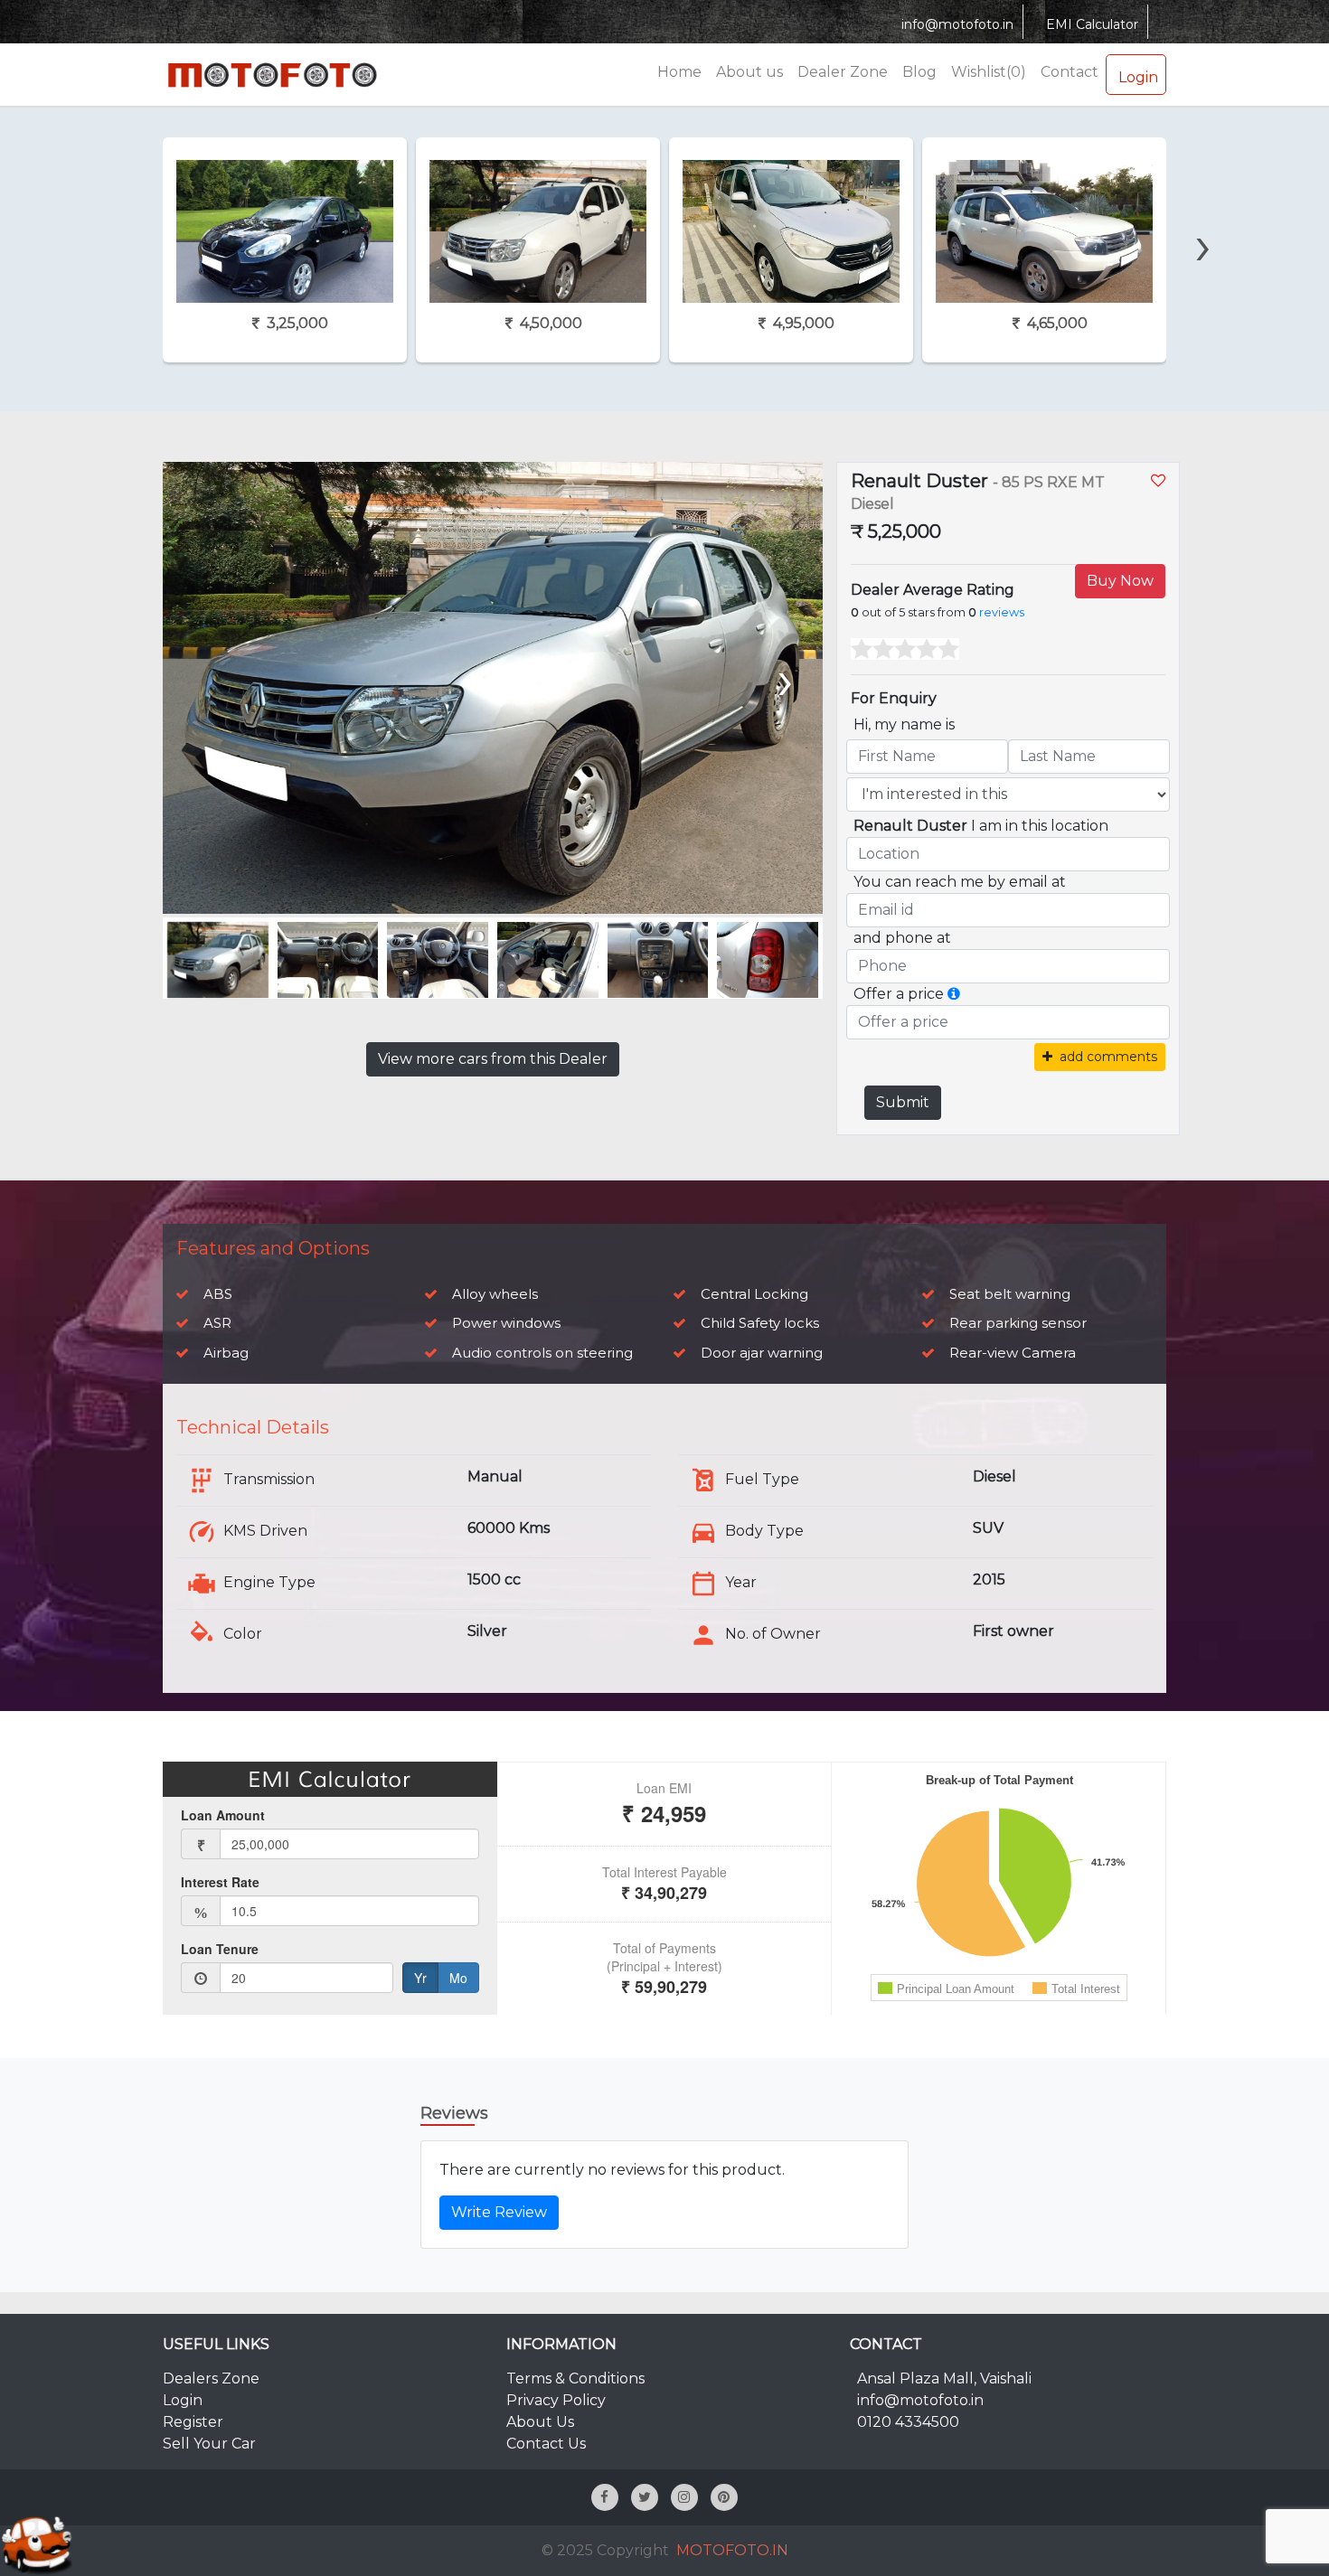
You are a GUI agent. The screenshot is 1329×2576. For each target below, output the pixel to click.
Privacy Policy (556, 2400)
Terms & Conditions (575, 2379)
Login (1138, 77)
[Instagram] (684, 2497)
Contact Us (546, 2444)
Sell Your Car (209, 2444)
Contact (1070, 72)
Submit (903, 1102)
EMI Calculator (1092, 24)
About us (749, 72)
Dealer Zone (843, 72)
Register (193, 2422)
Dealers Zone (211, 2379)
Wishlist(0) (989, 72)
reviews (1002, 612)
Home (679, 72)
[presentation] (122, 214)
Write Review (499, 2212)
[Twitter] (645, 2497)
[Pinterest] (724, 2497)
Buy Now (1120, 581)
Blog (919, 72)
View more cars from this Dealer (493, 1059)
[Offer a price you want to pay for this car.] (954, 994)
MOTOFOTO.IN (732, 2550)
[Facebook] (605, 2497)
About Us (540, 2422)
